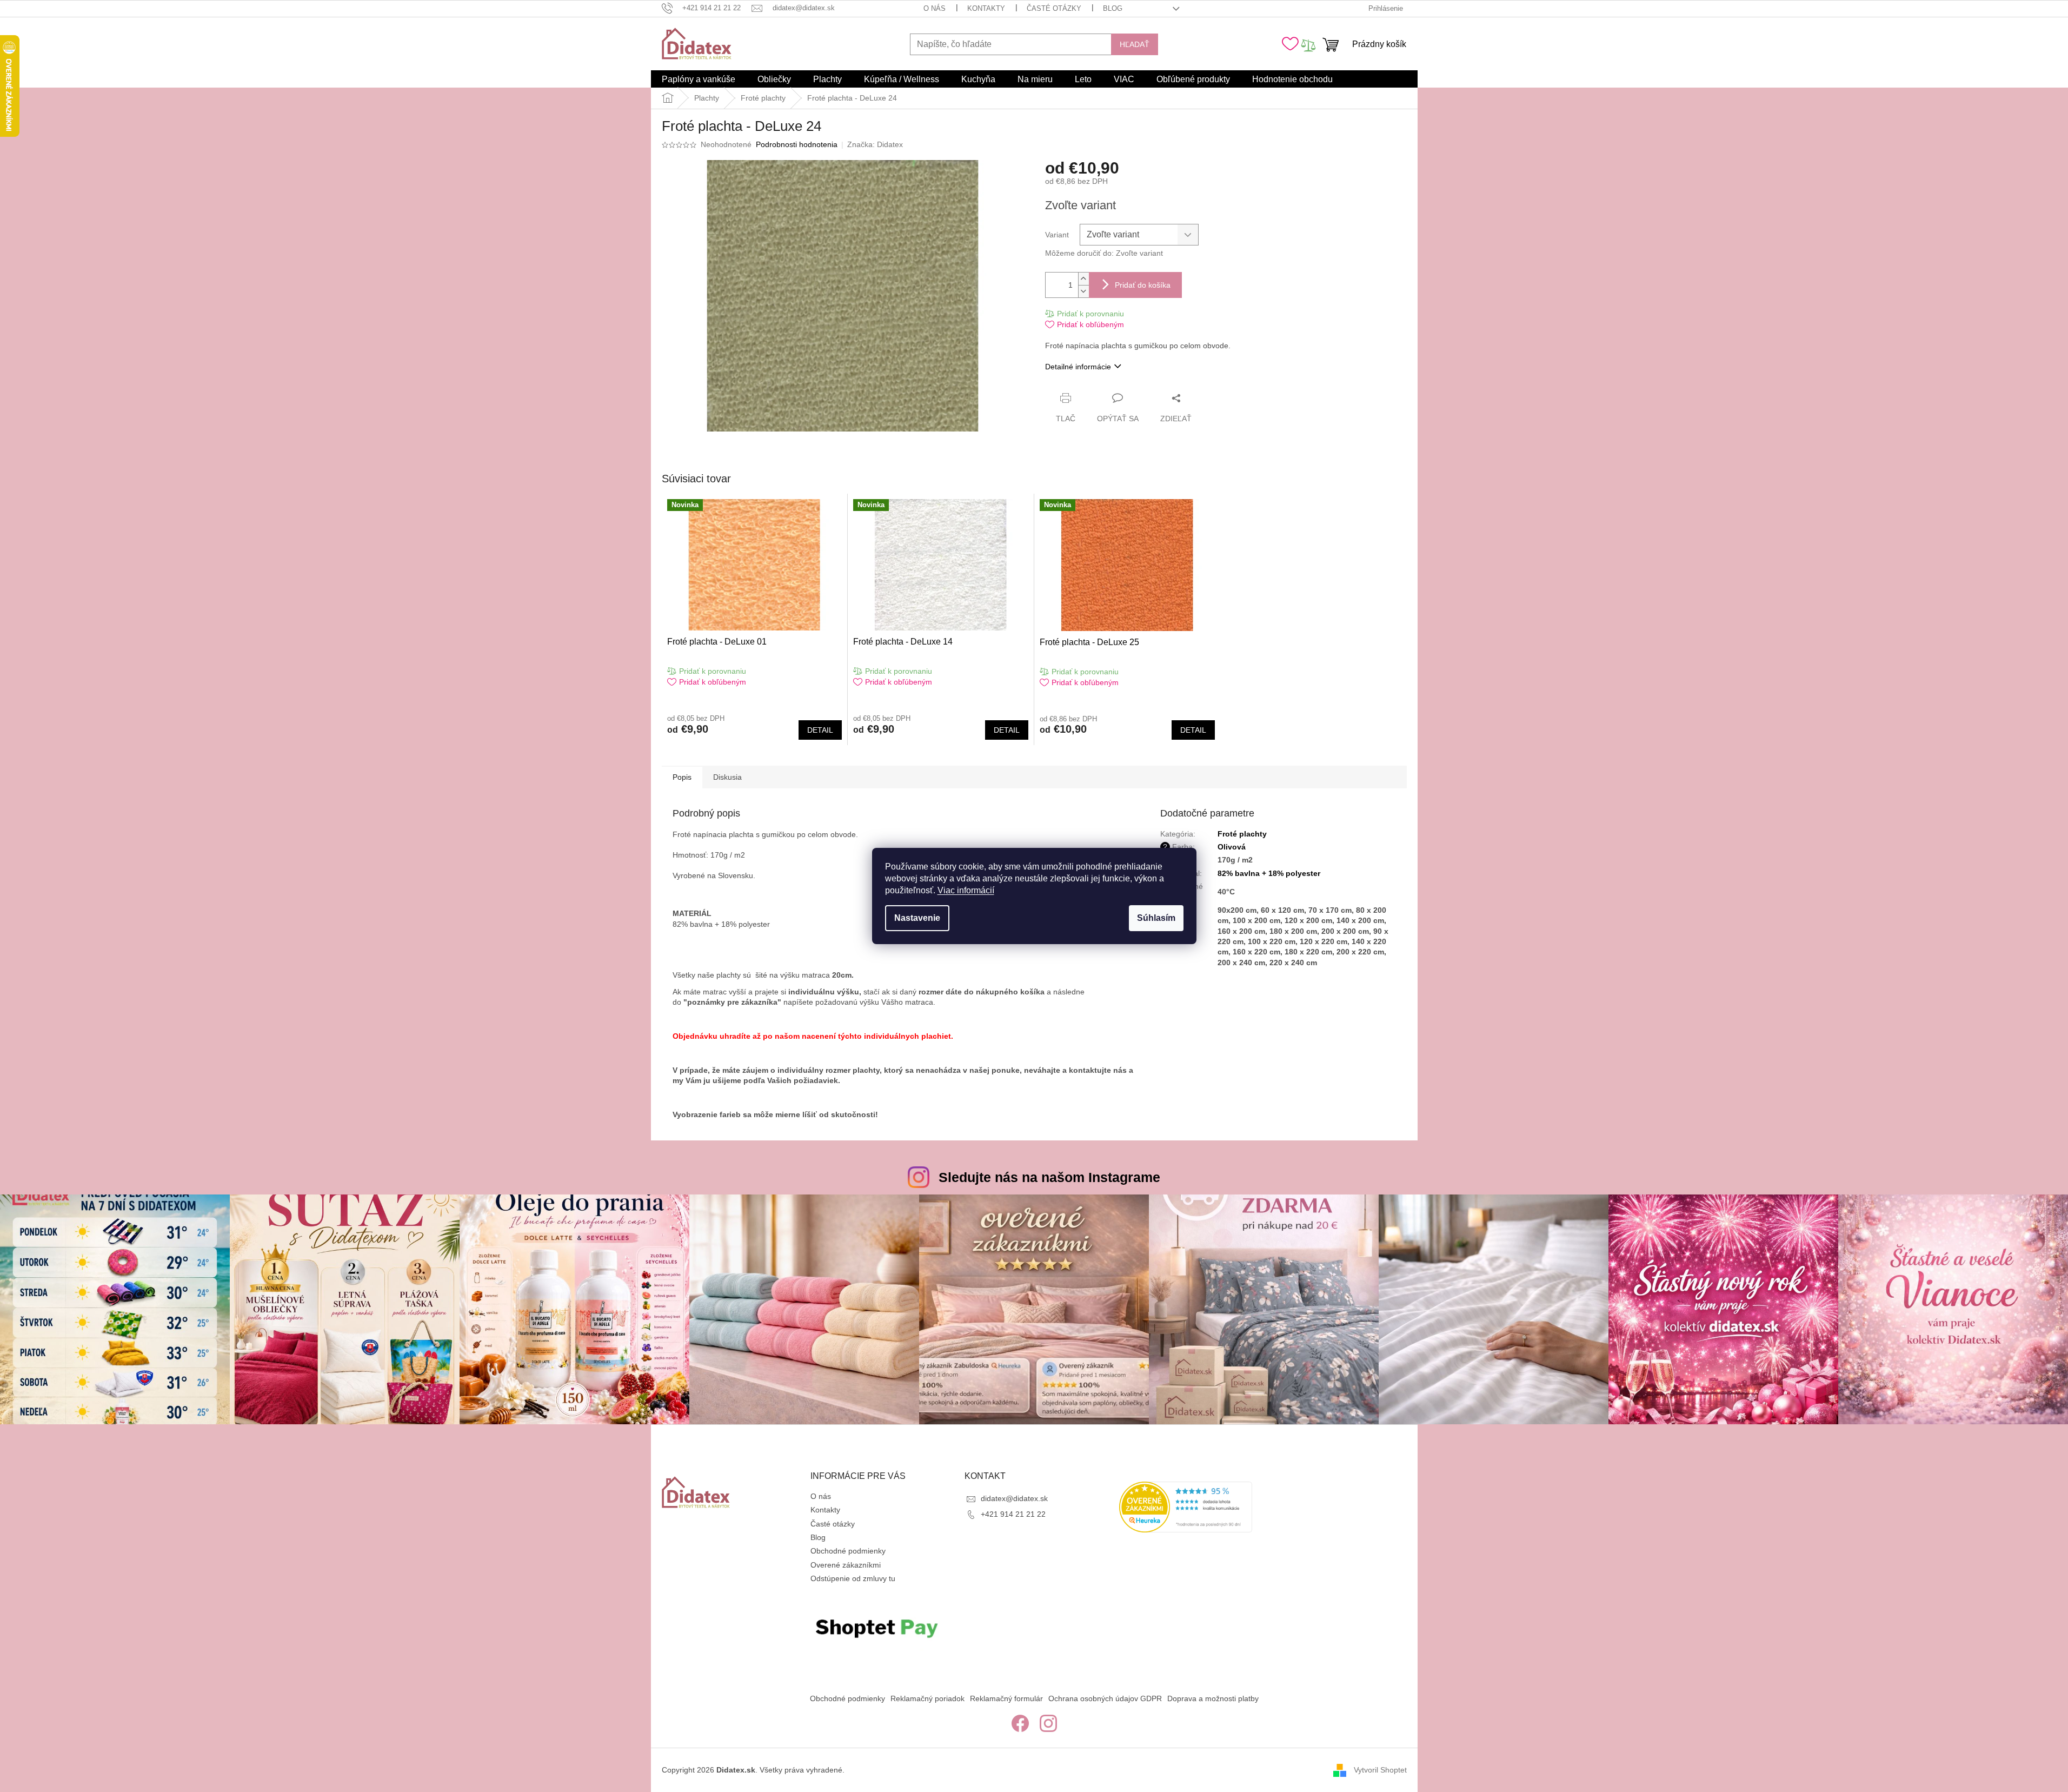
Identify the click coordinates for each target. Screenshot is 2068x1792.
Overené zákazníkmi (846, 1565)
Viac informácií (966, 890)
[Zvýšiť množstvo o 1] (1083, 279)
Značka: (875, 144)
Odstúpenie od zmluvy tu (853, 1578)
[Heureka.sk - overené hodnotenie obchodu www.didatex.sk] (1186, 1507)
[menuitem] (699, 79)
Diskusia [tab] (727, 777)
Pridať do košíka (1143, 285)
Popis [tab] (682, 777)
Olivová (1232, 847)
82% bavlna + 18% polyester (1269, 873)
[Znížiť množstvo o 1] (1083, 291)
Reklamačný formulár (1006, 1698)
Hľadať (1135, 44)
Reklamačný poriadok (927, 1698)
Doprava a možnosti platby (1213, 1698)
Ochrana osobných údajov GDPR (1105, 1698)
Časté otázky (1054, 8)
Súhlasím (1156, 918)
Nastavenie (917, 918)
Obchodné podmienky (848, 1551)
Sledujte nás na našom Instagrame (1049, 1177)
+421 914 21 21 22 (1013, 1514)
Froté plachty (1242, 834)
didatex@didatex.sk (1014, 1498)
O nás (935, 8)
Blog (1113, 8)
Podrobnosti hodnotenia (797, 144)
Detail (820, 730)
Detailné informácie (1078, 367)
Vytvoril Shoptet (1380, 1769)
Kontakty (986, 8)
